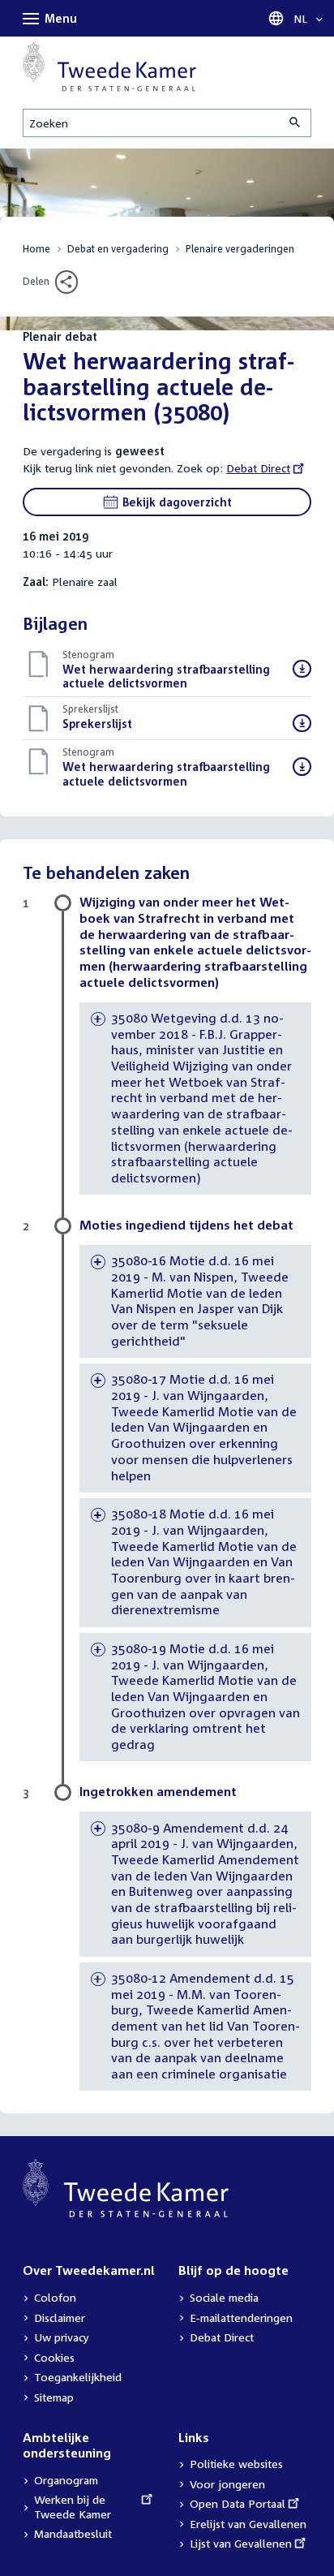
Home (36, 249)
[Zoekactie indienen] (296, 123)
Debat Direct (258, 468)
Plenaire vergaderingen (240, 249)
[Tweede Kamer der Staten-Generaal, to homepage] (109, 67)
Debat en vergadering (118, 249)
